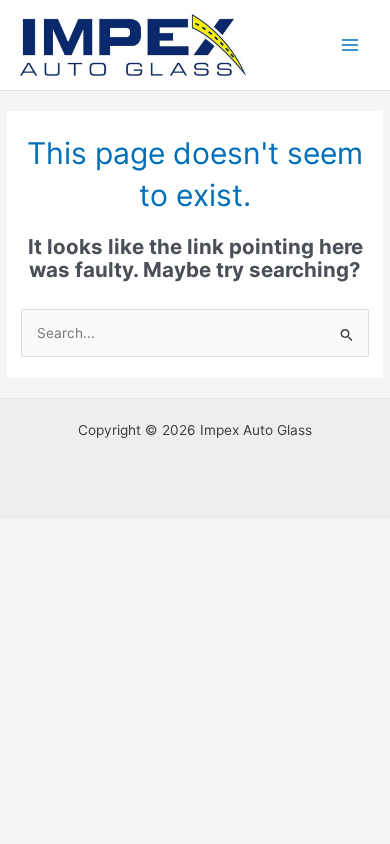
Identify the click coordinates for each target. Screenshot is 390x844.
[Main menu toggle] (350, 45)
